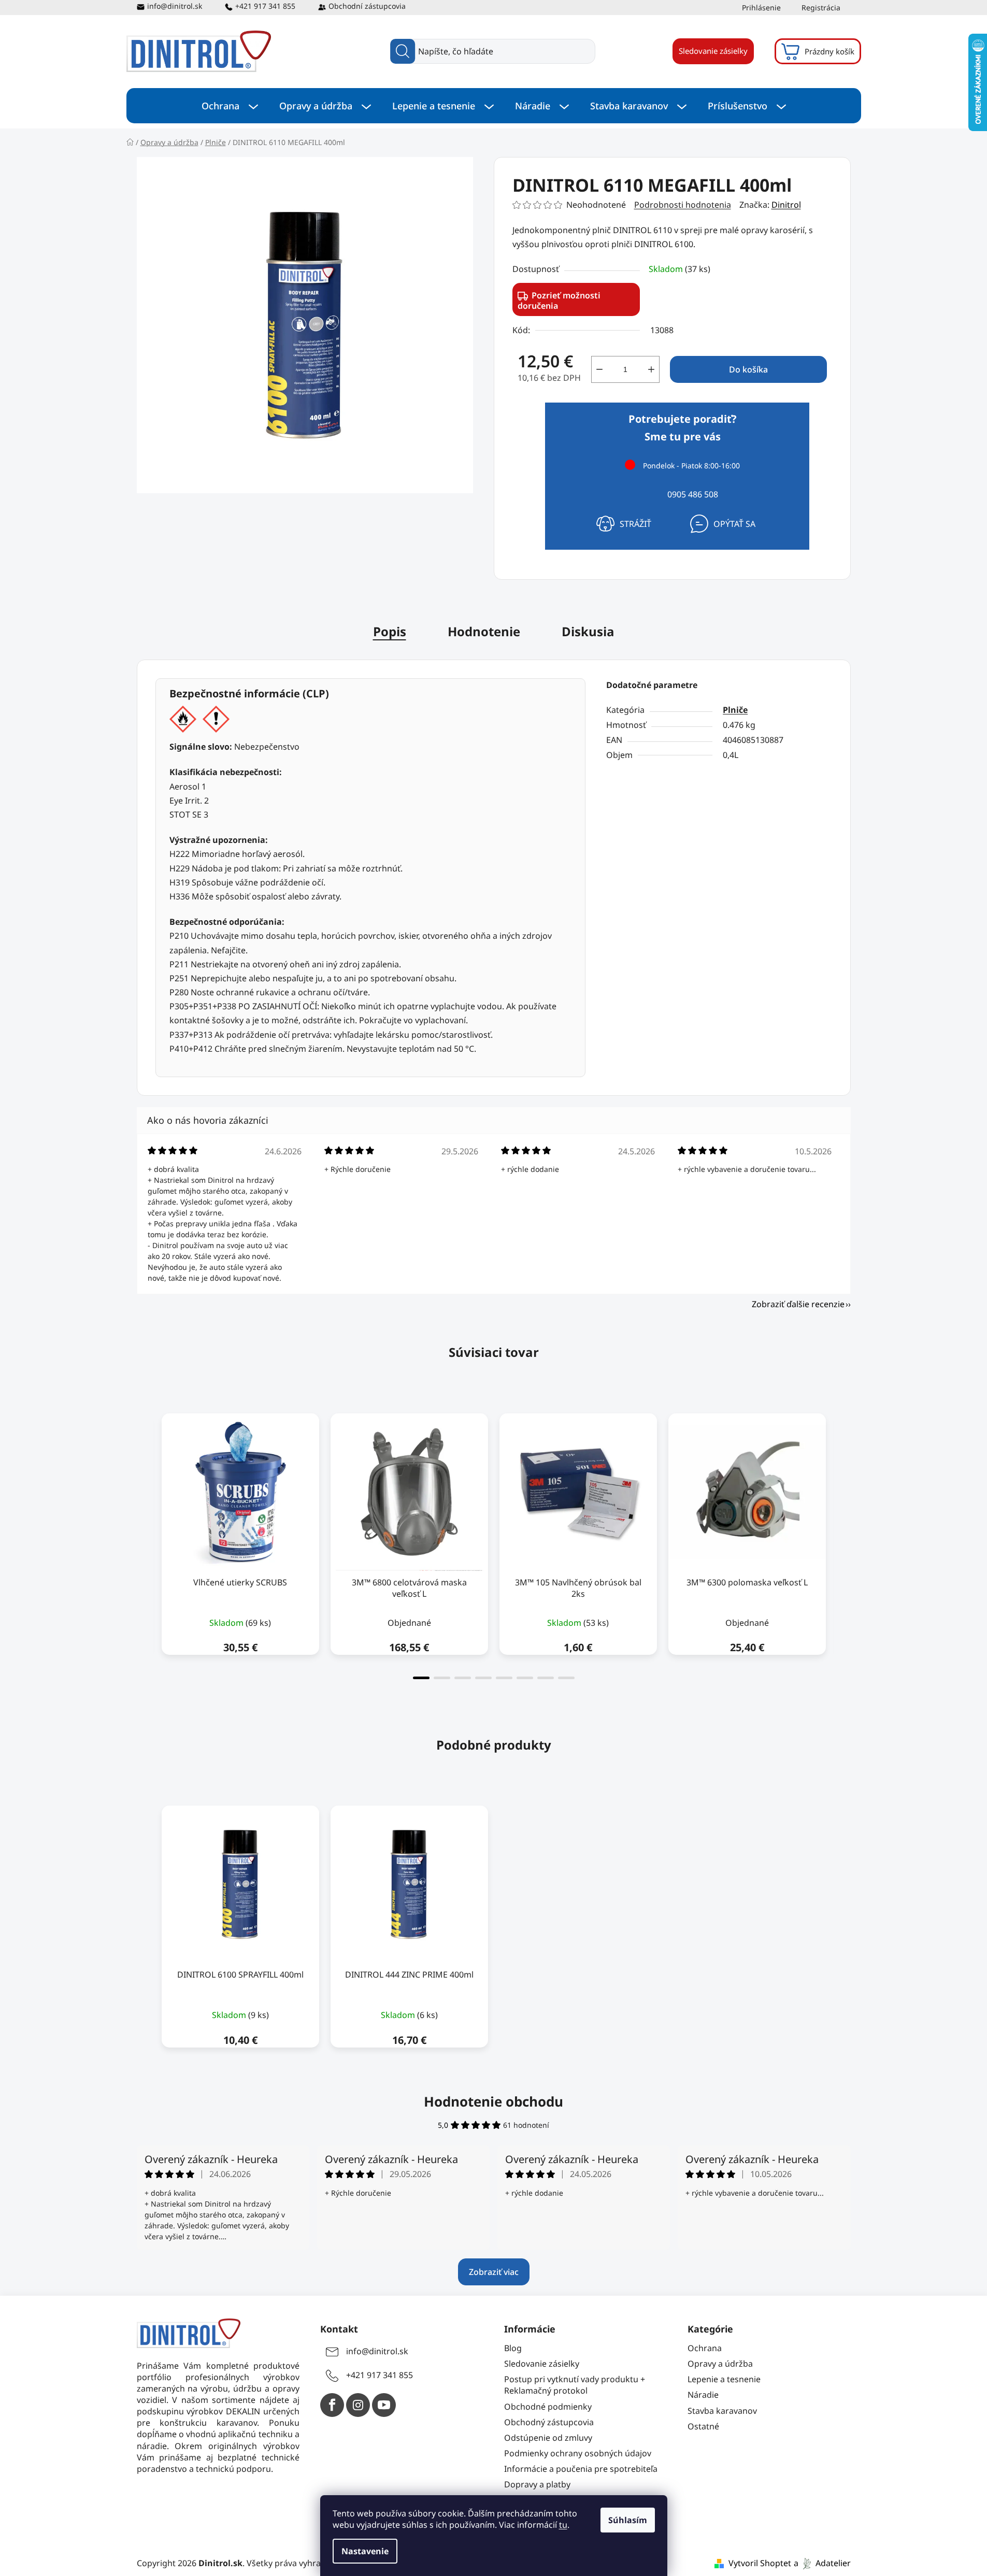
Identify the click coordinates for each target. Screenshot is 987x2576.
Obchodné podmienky (548, 2407)
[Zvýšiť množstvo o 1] (651, 369)
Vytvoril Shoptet (760, 2563)
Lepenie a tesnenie (724, 2379)
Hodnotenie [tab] (484, 631)
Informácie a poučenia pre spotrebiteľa (581, 2469)
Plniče (735, 710)
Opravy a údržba (720, 2364)
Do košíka (748, 369)
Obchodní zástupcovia (367, 6)
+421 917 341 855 (265, 6)
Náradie (703, 2395)
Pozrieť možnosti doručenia (559, 300)
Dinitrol (786, 205)
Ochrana (705, 2348)
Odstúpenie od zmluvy (548, 2438)
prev (145, 1543)
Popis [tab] (390, 631)
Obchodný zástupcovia (549, 2422)
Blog (513, 2348)
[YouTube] (384, 2405)
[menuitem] (230, 106)
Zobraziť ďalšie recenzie (798, 1304)
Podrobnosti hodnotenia (683, 205)
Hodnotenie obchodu (494, 2101)
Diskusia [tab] (588, 631)
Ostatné (703, 2426)
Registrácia (821, 8)
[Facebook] (332, 2405)
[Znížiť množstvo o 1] (599, 369)
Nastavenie (365, 2551)
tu (563, 2525)
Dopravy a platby (537, 2484)
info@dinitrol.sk (175, 6)
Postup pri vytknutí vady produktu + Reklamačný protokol (575, 2385)
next (842, 1543)
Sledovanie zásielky (713, 51)
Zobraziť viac (494, 2272)
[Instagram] (358, 2405)
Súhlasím (628, 2520)
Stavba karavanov (722, 2411)
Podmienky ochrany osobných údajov (578, 2453)
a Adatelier (822, 2563)
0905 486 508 (693, 494)
